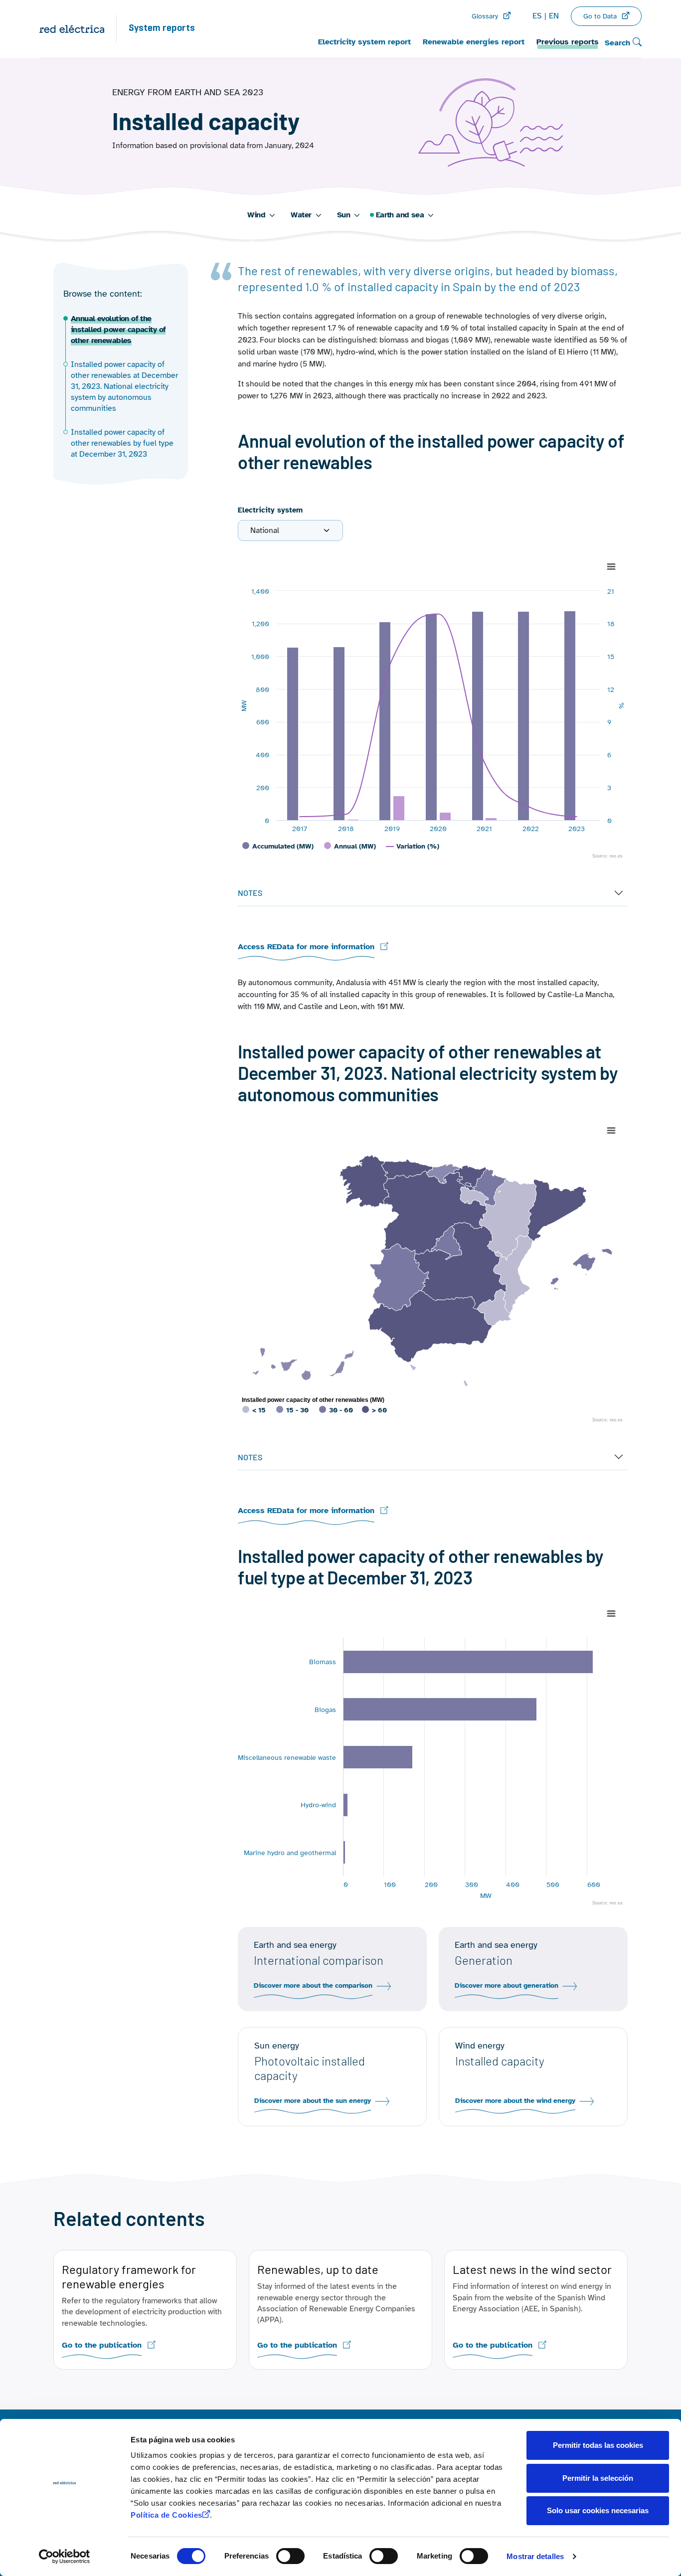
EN (554, 16)
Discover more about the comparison (313, 1986)
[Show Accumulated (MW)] (278, 846)
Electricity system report (364, 42)
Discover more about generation (507, 1986)
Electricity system (270, 510)
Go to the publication (102, 2345)
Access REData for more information (306, 947)
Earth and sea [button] (400, 215)
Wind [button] (256, 215)
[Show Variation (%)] (413, 846)
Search (619, 43)
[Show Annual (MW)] (350, 846)
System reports (162, 29)
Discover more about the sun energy (313, 2101)
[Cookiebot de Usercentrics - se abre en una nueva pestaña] (65, 2557)
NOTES (250, 893)
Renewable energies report (474, 42)
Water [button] (301, 215)
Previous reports (568, 42)
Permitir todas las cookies (598, 2445)
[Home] (78, 29)
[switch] (290, 2556)
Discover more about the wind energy (515, 2101)
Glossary (485, 16)
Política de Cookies (167, 2515)
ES (537, 16)
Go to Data (600, 16)
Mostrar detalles (535, 2556)
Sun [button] (343, 215)
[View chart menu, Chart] (611, 567)
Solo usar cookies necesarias (598, 2510)
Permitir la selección (598, 2478)
